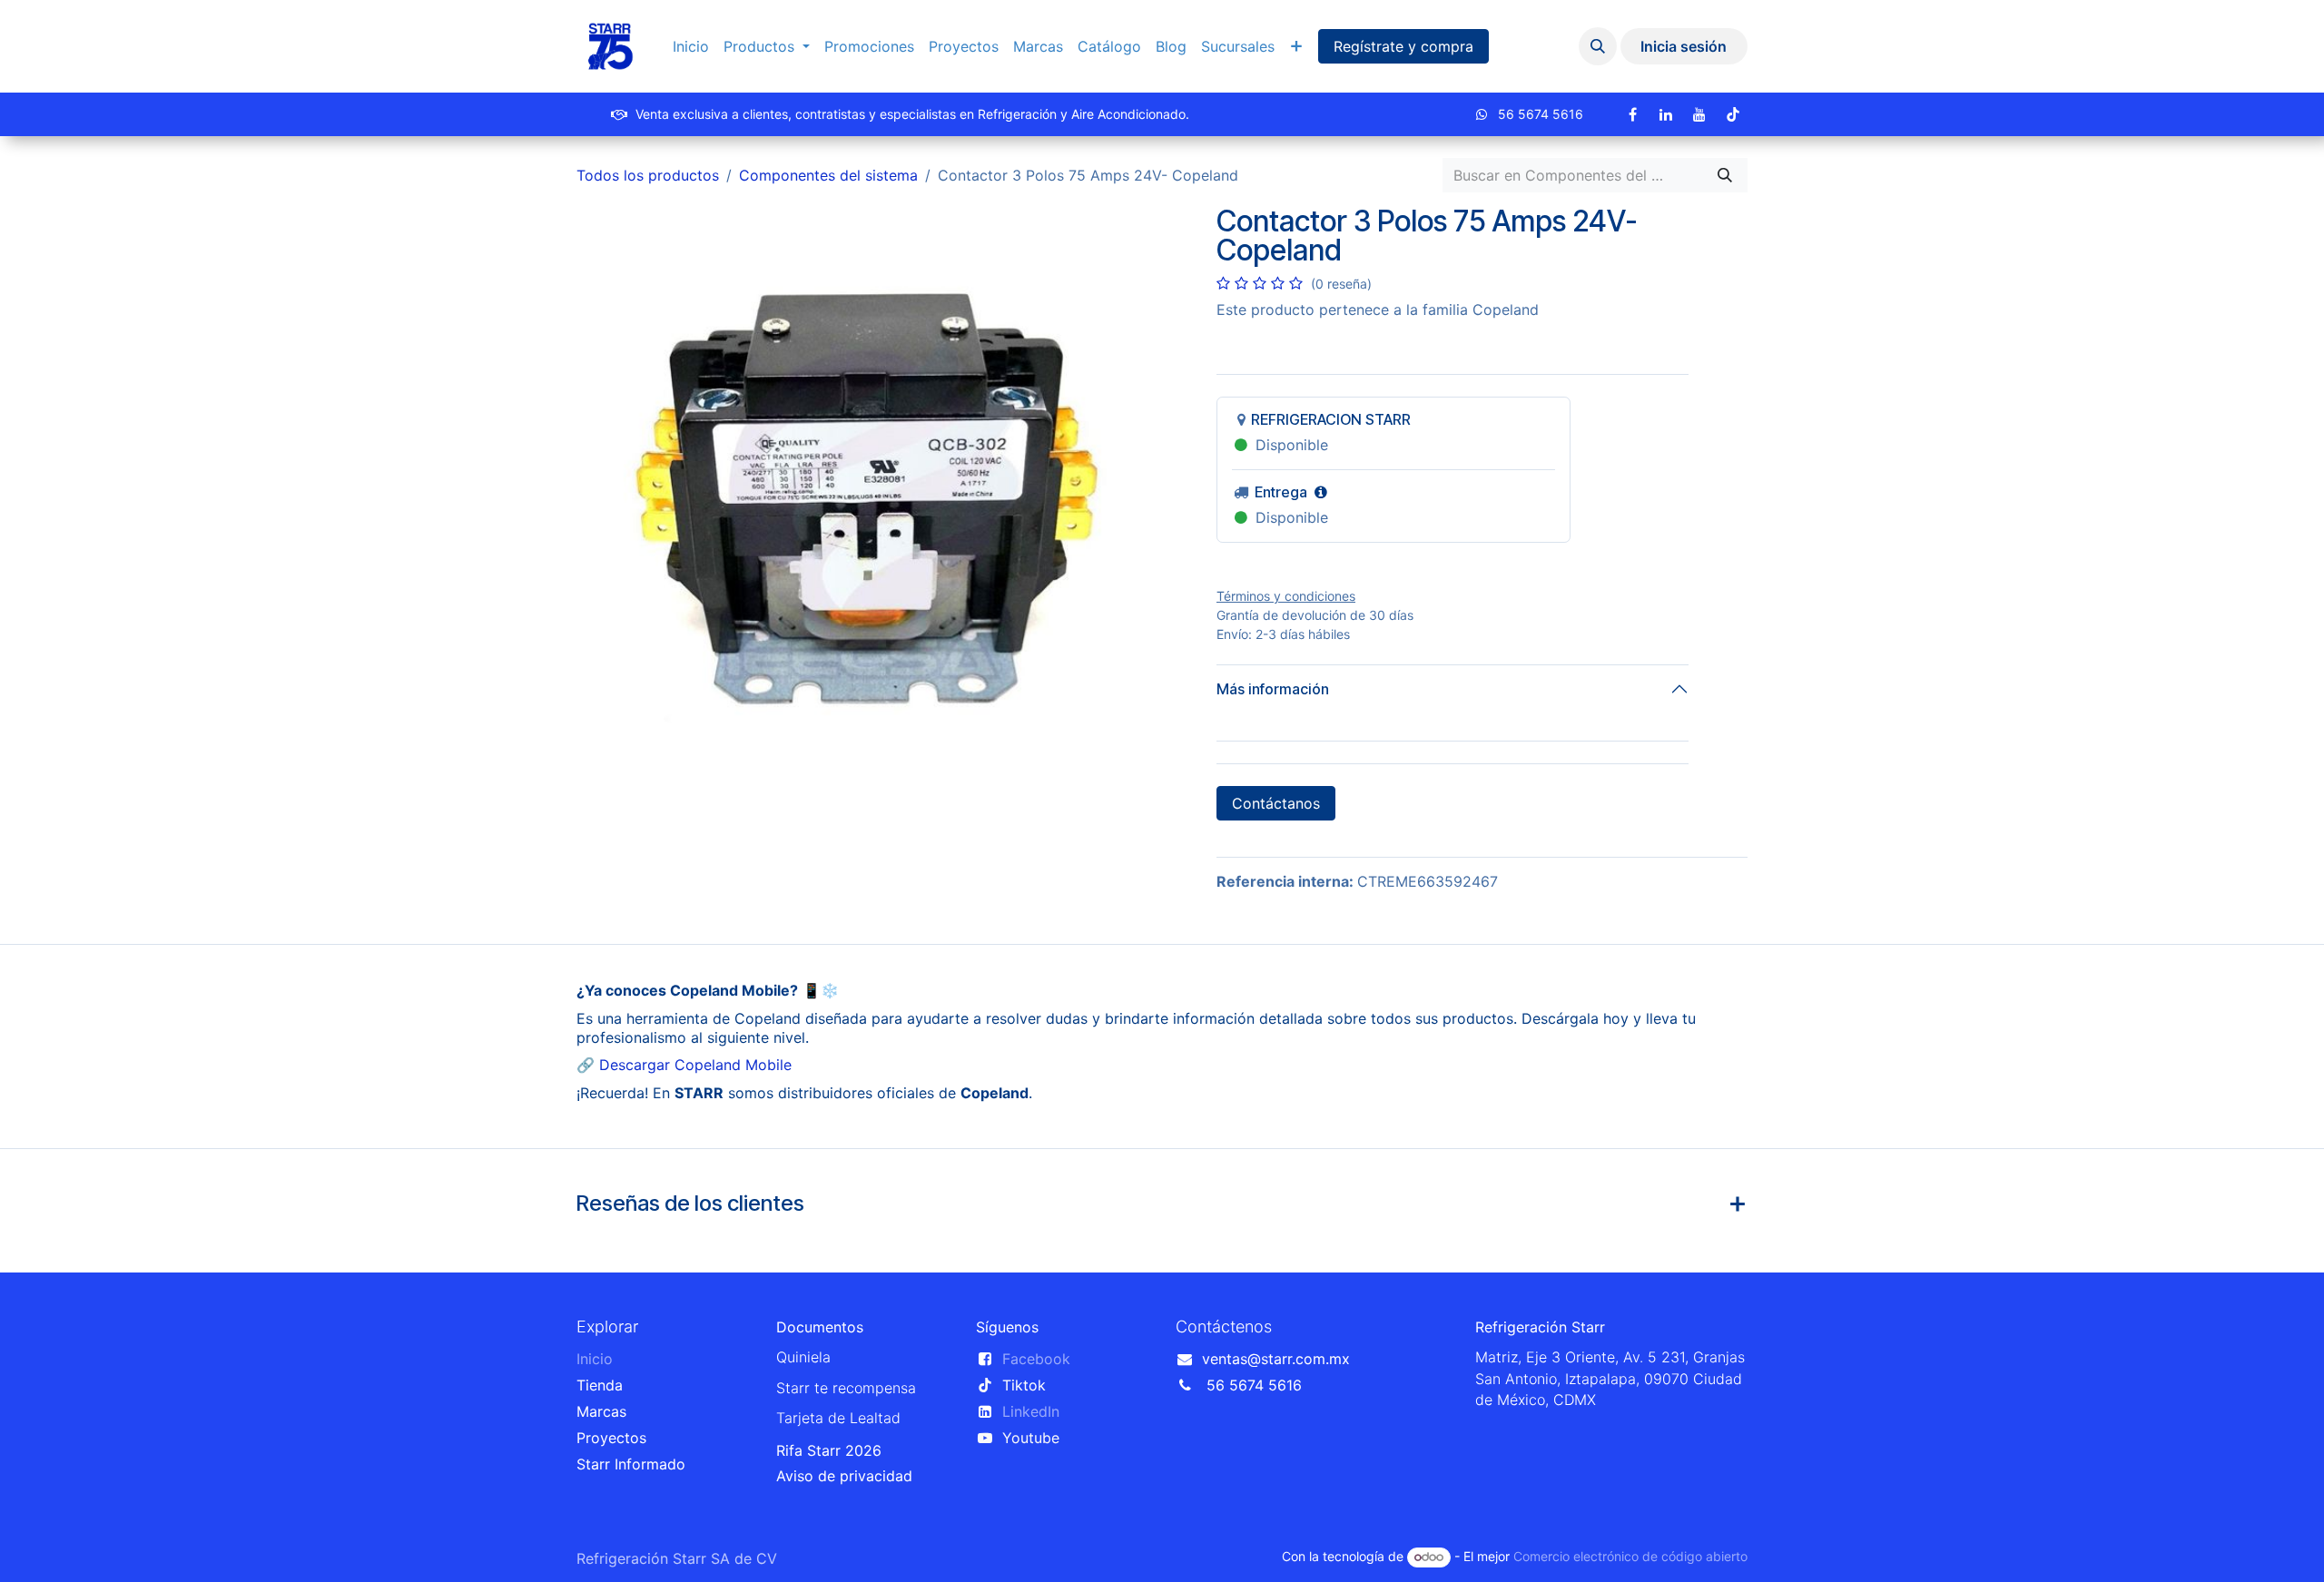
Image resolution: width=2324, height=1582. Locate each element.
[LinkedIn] (1666, 114)
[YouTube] (1699, 114)
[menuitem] (691, 47)
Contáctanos (1276, 803)
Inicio (595, 1359)
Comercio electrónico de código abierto (1630, 1556)
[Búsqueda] (1725, 175)
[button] (1598, 46)
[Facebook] (1632, 114)
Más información (1273, 689)
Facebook (1036, 1359)
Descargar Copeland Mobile (695, 1065)
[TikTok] (1733, 114)
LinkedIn (1031, 1411)
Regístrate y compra (1403, 46)
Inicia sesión (1684, 46)
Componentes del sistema (828, 175)
